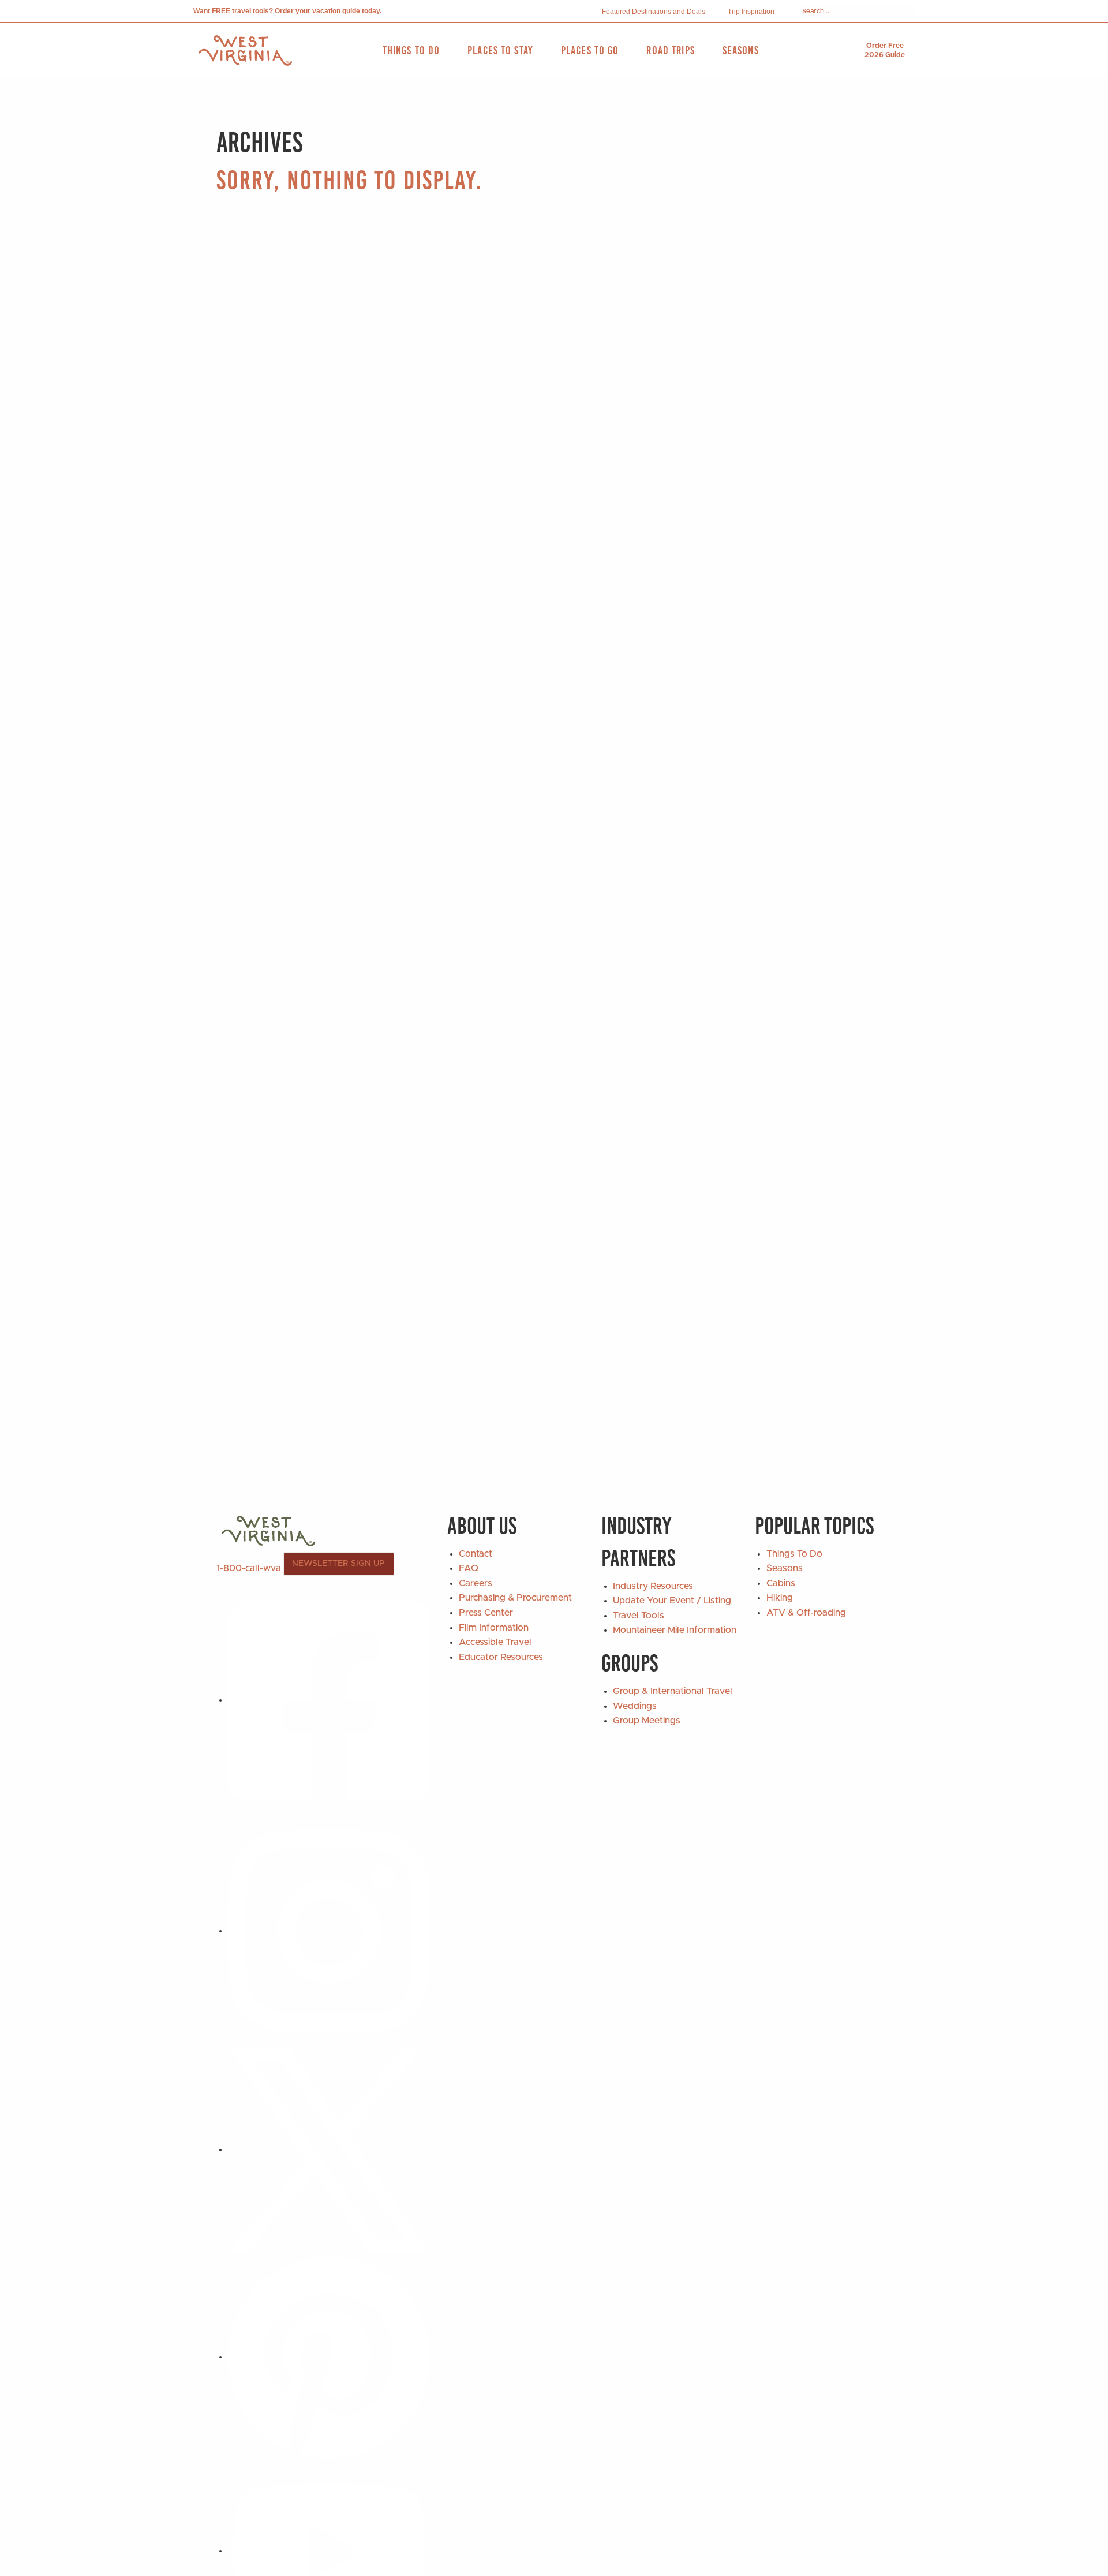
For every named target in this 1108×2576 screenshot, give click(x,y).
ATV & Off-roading (806, 1613)
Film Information (494, 1628)
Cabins (781, 1583)
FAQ (469, 1568)
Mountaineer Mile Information (675, 1630)
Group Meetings (647, 1721)
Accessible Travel (495, 1642)
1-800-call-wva (249, 1568)
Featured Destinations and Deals (654, 12)
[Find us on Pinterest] (329, 2357)
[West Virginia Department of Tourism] (245, 51)
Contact (476, 1554)
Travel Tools (639, 1616)
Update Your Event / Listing (672, 1601)
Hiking (780, 1598)
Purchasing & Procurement (515, 1598)
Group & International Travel (673, 1691)
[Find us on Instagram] (329, 1931)
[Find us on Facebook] (329, 1700)
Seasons (785, 1568)
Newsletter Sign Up (338, 1564)
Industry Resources (653, 1586)
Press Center (486, 1613)
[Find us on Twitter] (329, 2149)
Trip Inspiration (751, 12)
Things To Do (794, 1554)
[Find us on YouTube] (329, 2551)
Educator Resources (501, 1657)
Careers (476, 1583)
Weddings (635, 1706)
